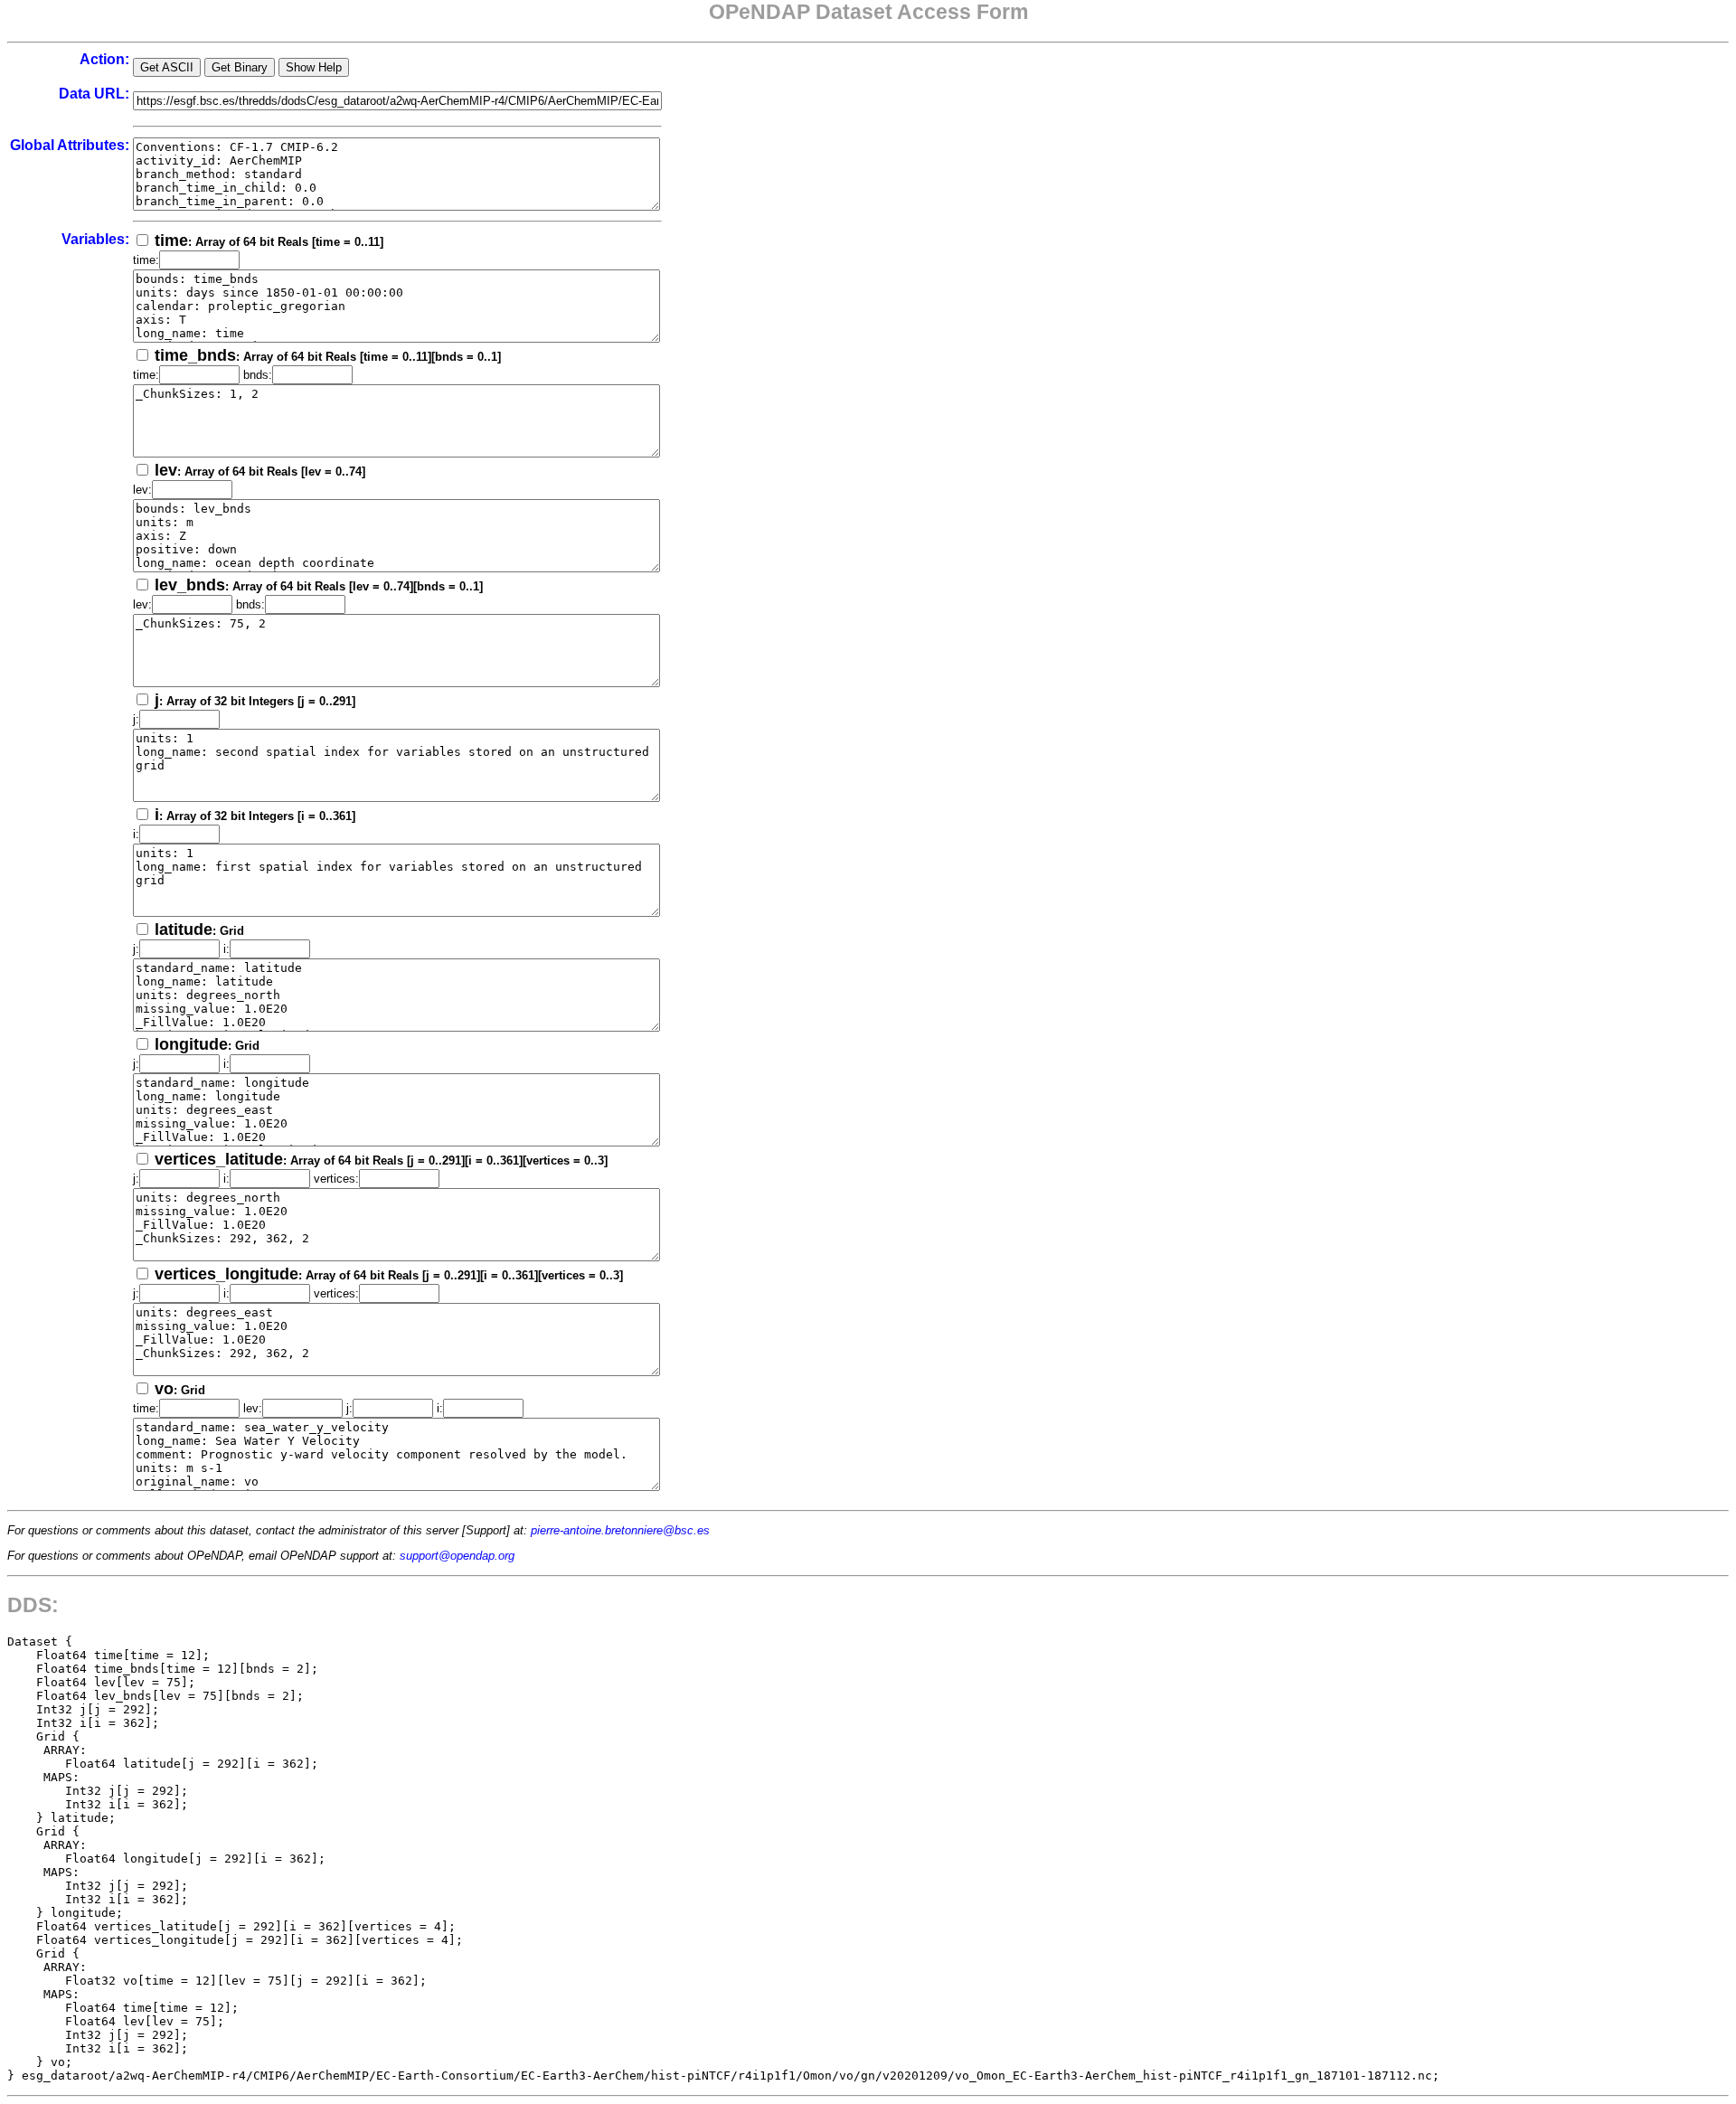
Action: (104, 59)
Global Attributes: (70, 145)
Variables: (95, 239)
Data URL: (94, 94)
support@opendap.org (457, 1556)
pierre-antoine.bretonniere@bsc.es (620, 1530)
